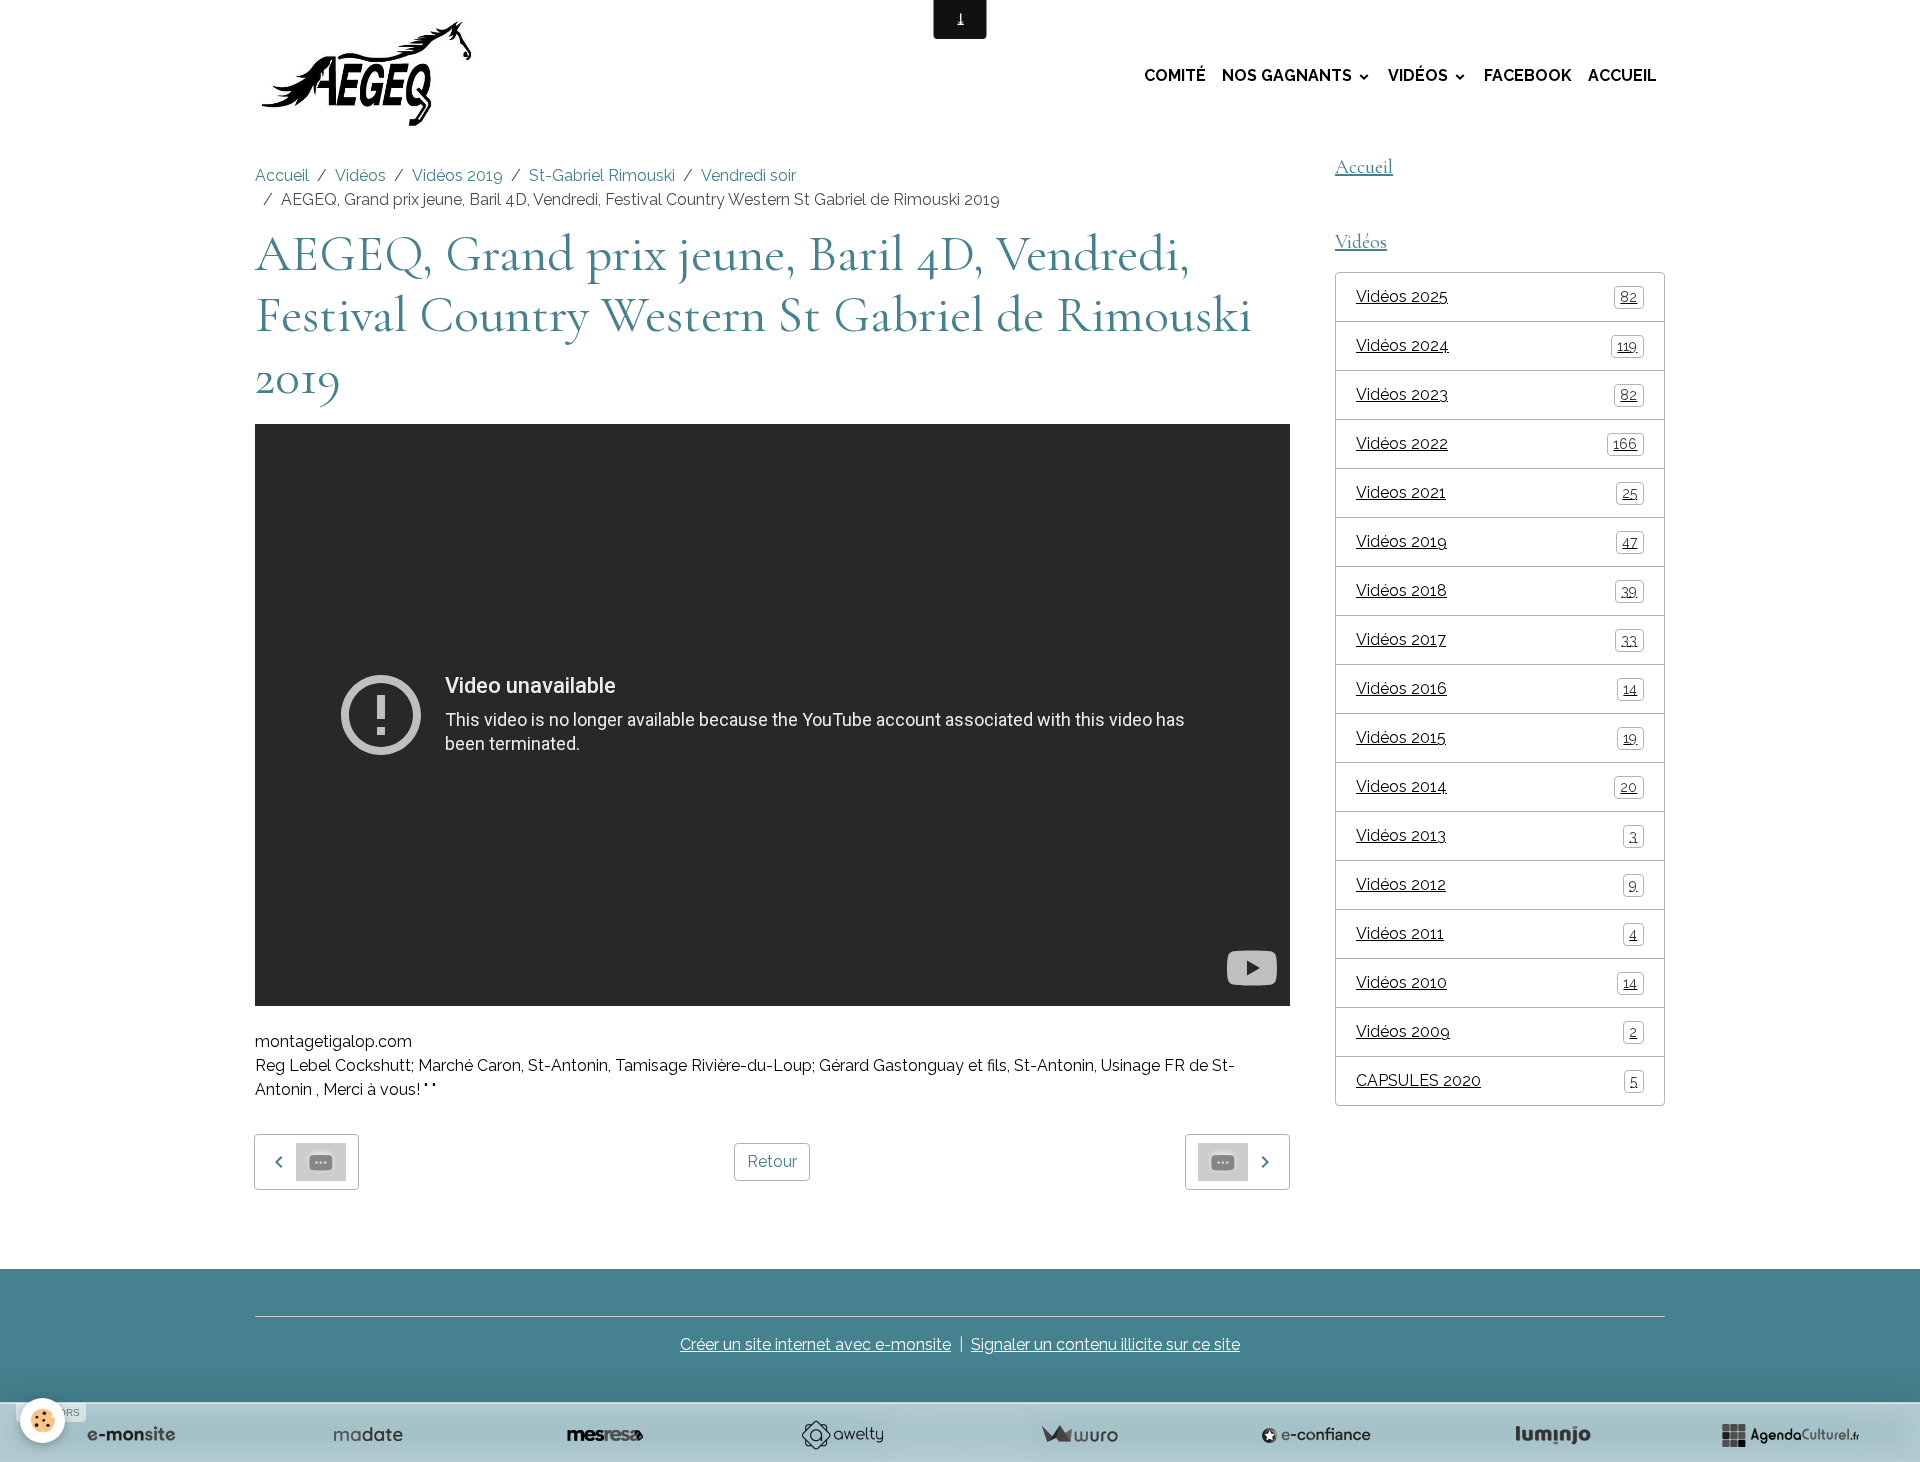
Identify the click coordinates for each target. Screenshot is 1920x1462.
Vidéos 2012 (1496, 884)
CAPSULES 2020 (1496, 1080)
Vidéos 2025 (1496, 296)
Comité (1175, 75)
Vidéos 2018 (1496, 590)
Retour (772, 1161)
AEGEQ (416, 1235)
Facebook (1528, 75)
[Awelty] (842, 1435)
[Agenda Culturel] (1790, 1435)
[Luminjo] (1553, 1435)
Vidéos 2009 (1496, 1031)
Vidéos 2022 (1496, 443)
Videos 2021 (1496, 492)
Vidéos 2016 (1496, 688)
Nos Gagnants (1289, 75)
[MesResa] (605, 1435)
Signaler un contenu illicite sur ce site (1105, 1344)
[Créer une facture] (1079, 1435)
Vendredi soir (748, 175)
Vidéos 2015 (1496, 737)
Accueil (1622, 75)
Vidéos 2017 (1496, 639)
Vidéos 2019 (457, 175)
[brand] (377, 76)
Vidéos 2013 (1496, 835)
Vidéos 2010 (1496, 982)
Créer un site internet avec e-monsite (815, 1344)
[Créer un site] (131, 1435)
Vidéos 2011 (1496, 933)
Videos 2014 (1496, 786)
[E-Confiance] (1316, 1435)
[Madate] (368, 1435)
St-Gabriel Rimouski (602, 175)
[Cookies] (42, 1420)
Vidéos (1420, 75)
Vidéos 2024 (1496, 345)
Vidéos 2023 (1496, 394)
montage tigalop (317, 1235)
